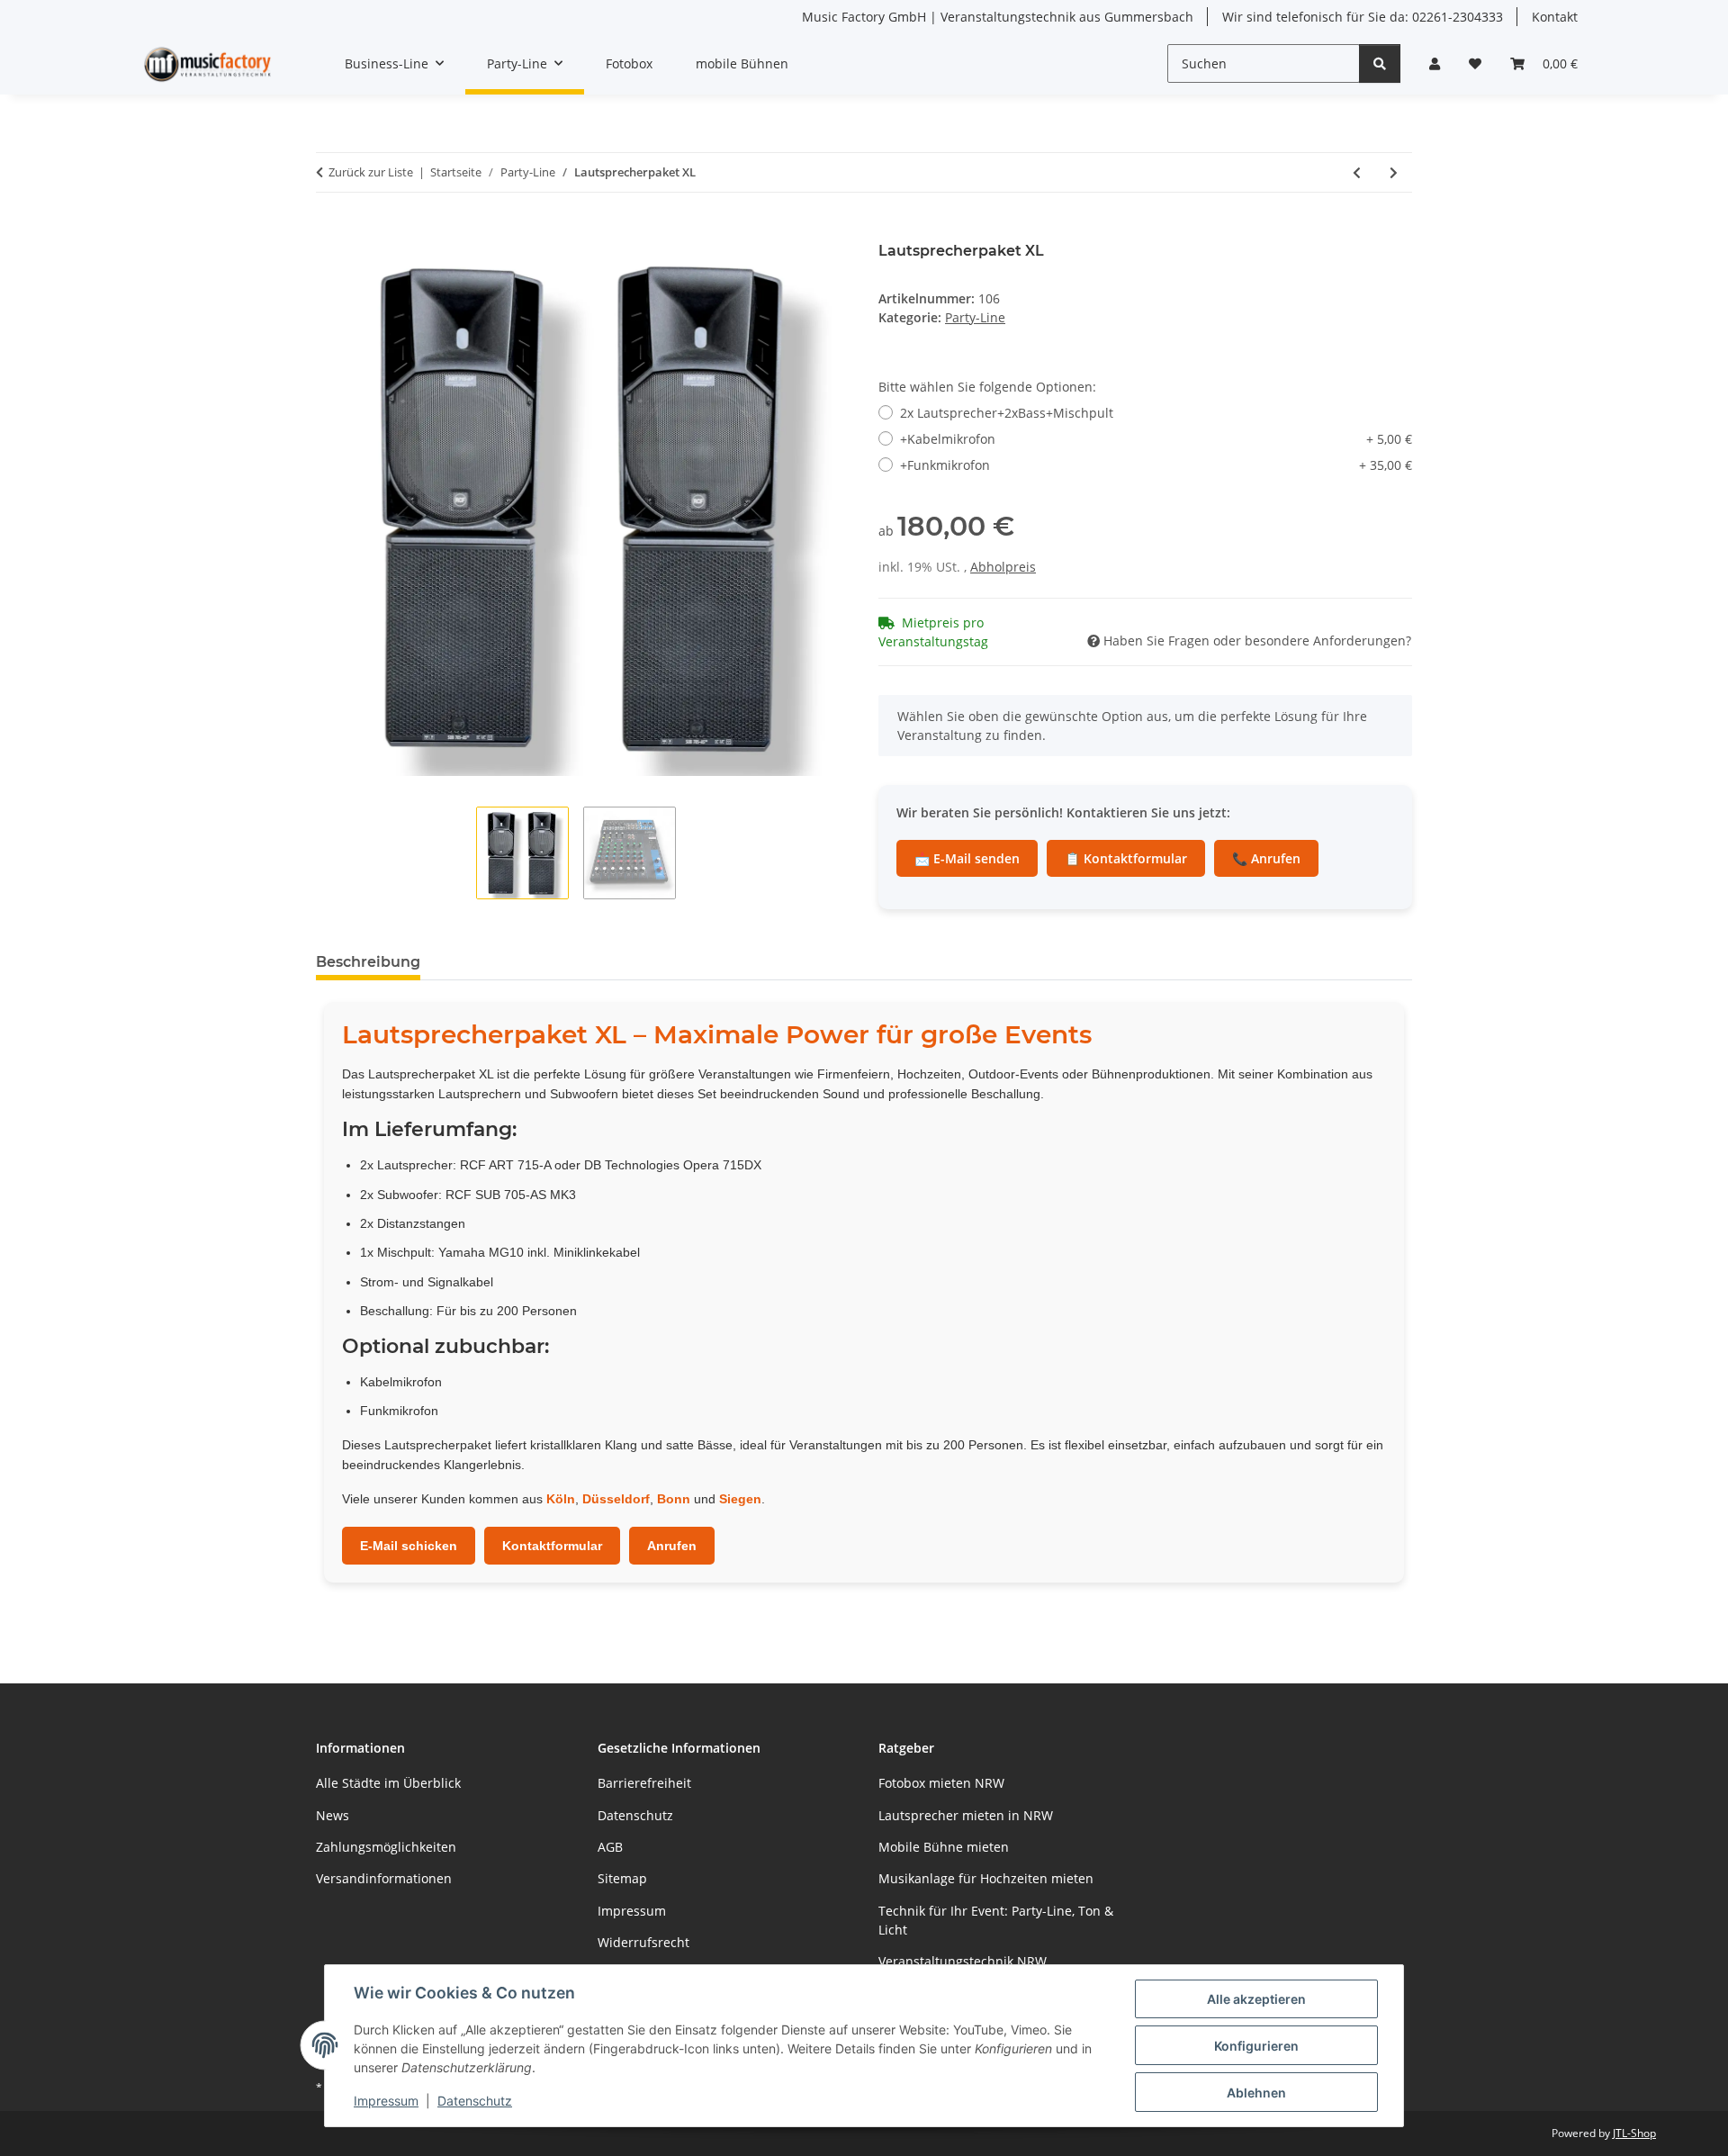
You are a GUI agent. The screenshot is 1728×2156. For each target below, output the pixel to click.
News (333, 1815)
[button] (1435, 63)
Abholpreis (1003, 567)
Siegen (740, 1499)
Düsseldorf (616, 1499)
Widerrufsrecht (643, 1942)
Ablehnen (1256, 2093)
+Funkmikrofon (1156, 465)
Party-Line (975, 317)
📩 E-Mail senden (967, 858)
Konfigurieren (1256, 2046)
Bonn (674, 1499)
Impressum (386, 2101)
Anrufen (672, 1546)
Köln (561, 1499)
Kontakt (1555, 17)
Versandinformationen (384, 1878)
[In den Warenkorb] (330, 232)
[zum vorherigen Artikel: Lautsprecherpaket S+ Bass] (1357, 172)
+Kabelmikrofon (1156, 439)
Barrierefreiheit (644, 1783)
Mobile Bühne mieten (944, 1847)
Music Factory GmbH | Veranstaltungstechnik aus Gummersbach (998, 17)
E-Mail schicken (409, 1546)
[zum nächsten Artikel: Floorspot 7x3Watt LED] (1394, 172)
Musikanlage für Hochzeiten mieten (986, 1878)
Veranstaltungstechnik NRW (963, 1961)
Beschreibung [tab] (368, 962)
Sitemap (622, 1878)
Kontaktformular (552, 1546)
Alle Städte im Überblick (388, 1783)
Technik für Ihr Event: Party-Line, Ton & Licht (996, 1920)
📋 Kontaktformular (1126, 858)
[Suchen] (1380, 63)
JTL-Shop (1634, 2133)
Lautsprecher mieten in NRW (966, 1815)
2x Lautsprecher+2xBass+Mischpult (1007, 413)
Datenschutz (475, 2101)
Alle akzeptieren (1256, 1999)
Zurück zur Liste (371, 172)
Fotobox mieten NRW (941, 1783)
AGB (610, 1847)
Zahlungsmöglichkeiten (386, 1847)
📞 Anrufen (1266, 858)
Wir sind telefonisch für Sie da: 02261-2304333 (1363, 17)
